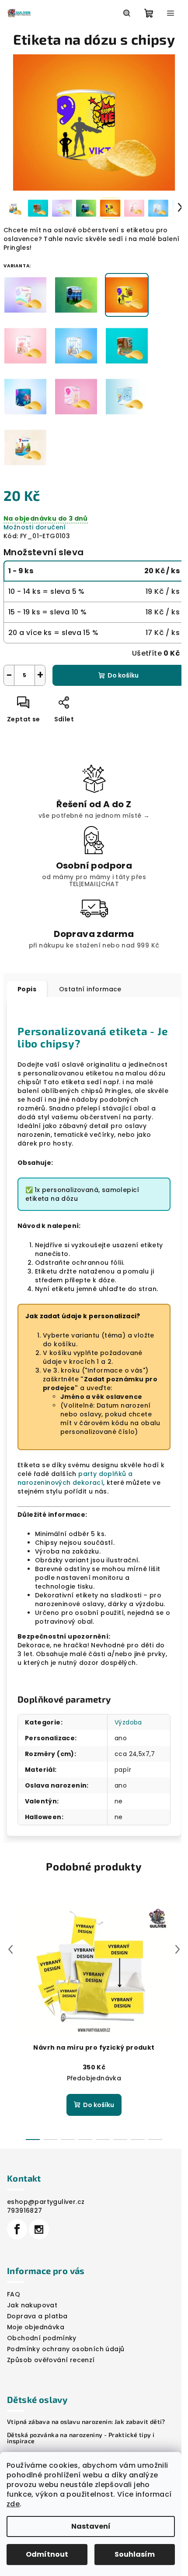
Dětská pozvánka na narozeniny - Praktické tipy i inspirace (81, 2438)
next (178, 1949)
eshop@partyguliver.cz (46, 2202)
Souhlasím (135, 2554)
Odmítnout (47, 2554)
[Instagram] (39, 2229)
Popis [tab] (27, 989)
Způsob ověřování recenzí (51, 2360)
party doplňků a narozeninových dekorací (75, 1478)
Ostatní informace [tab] (90, 989)
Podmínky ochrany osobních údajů (66, 2349)
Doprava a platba (37, 2316)
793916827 (25, 2211)
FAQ (14, 2294)
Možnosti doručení (35, 527)
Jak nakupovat (32, 2305)
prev (10, 1949)
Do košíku (123, 675)
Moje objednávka (36, 2327)
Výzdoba (128, 1722)
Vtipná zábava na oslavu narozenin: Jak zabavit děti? (86, 2422)
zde (13, 2504)
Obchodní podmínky (42, 2338)
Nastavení (91, 2526)
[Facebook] (17, 2229)
